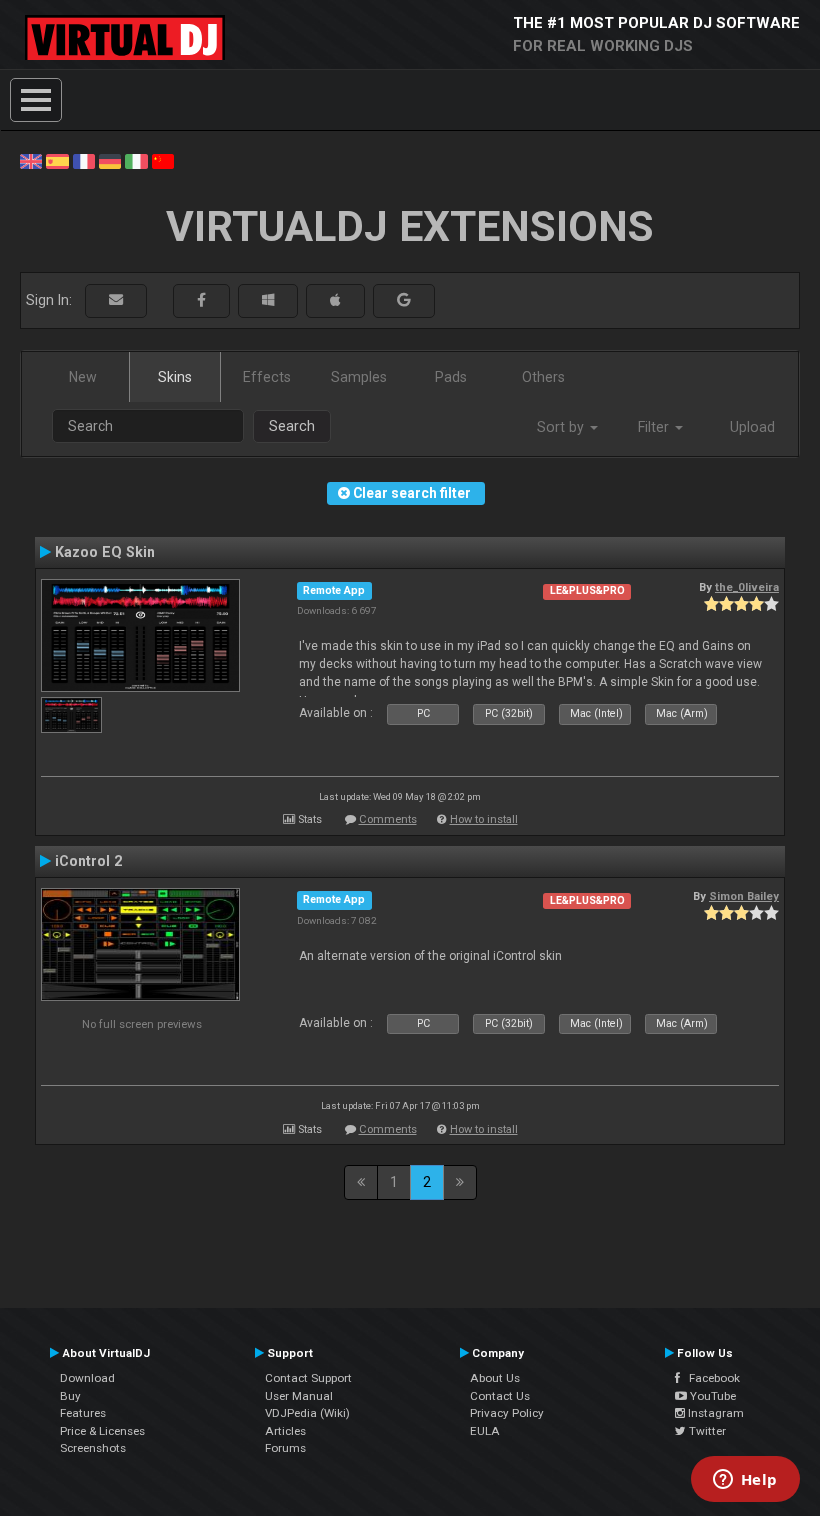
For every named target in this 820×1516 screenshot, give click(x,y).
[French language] (84, 160)
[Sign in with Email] (116, 300)
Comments (388, 819)
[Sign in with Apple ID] (335, 300)
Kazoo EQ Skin (105, 552)
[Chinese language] (163, 160)
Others (543, 377)
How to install (484, 819)
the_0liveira (747, 587)
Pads (451, 377)
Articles (285, 1431)
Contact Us (500, 1396)
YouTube (711, 1396)
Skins (175, 377)
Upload (752, 427)
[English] (31, 160)
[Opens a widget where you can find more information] (745, 1481)
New (83, 377)
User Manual (299, 1396)
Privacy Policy (507, 1413)
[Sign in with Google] (404, 300)
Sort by (562, 427)
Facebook (710, 1378)
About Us (495, 1378)
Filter (655, 427)
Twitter (706, 1431)
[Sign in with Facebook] (201, 300)
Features (83, 1413)
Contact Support (308, 1378)
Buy (70, 1396)
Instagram (714, 1413)
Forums (285, 1448)
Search (292, 426)
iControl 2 (88, 861)
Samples (359, 377)
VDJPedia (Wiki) (307, 1413)
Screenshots (93, 1448)
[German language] (110, 160)
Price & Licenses (102, 1431)
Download (87, 1378)
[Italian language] (136, 160)
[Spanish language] (57, 160)
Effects (267, 377)
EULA (485, 1431)
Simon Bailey (744, 896)
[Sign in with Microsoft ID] (268, 300)
